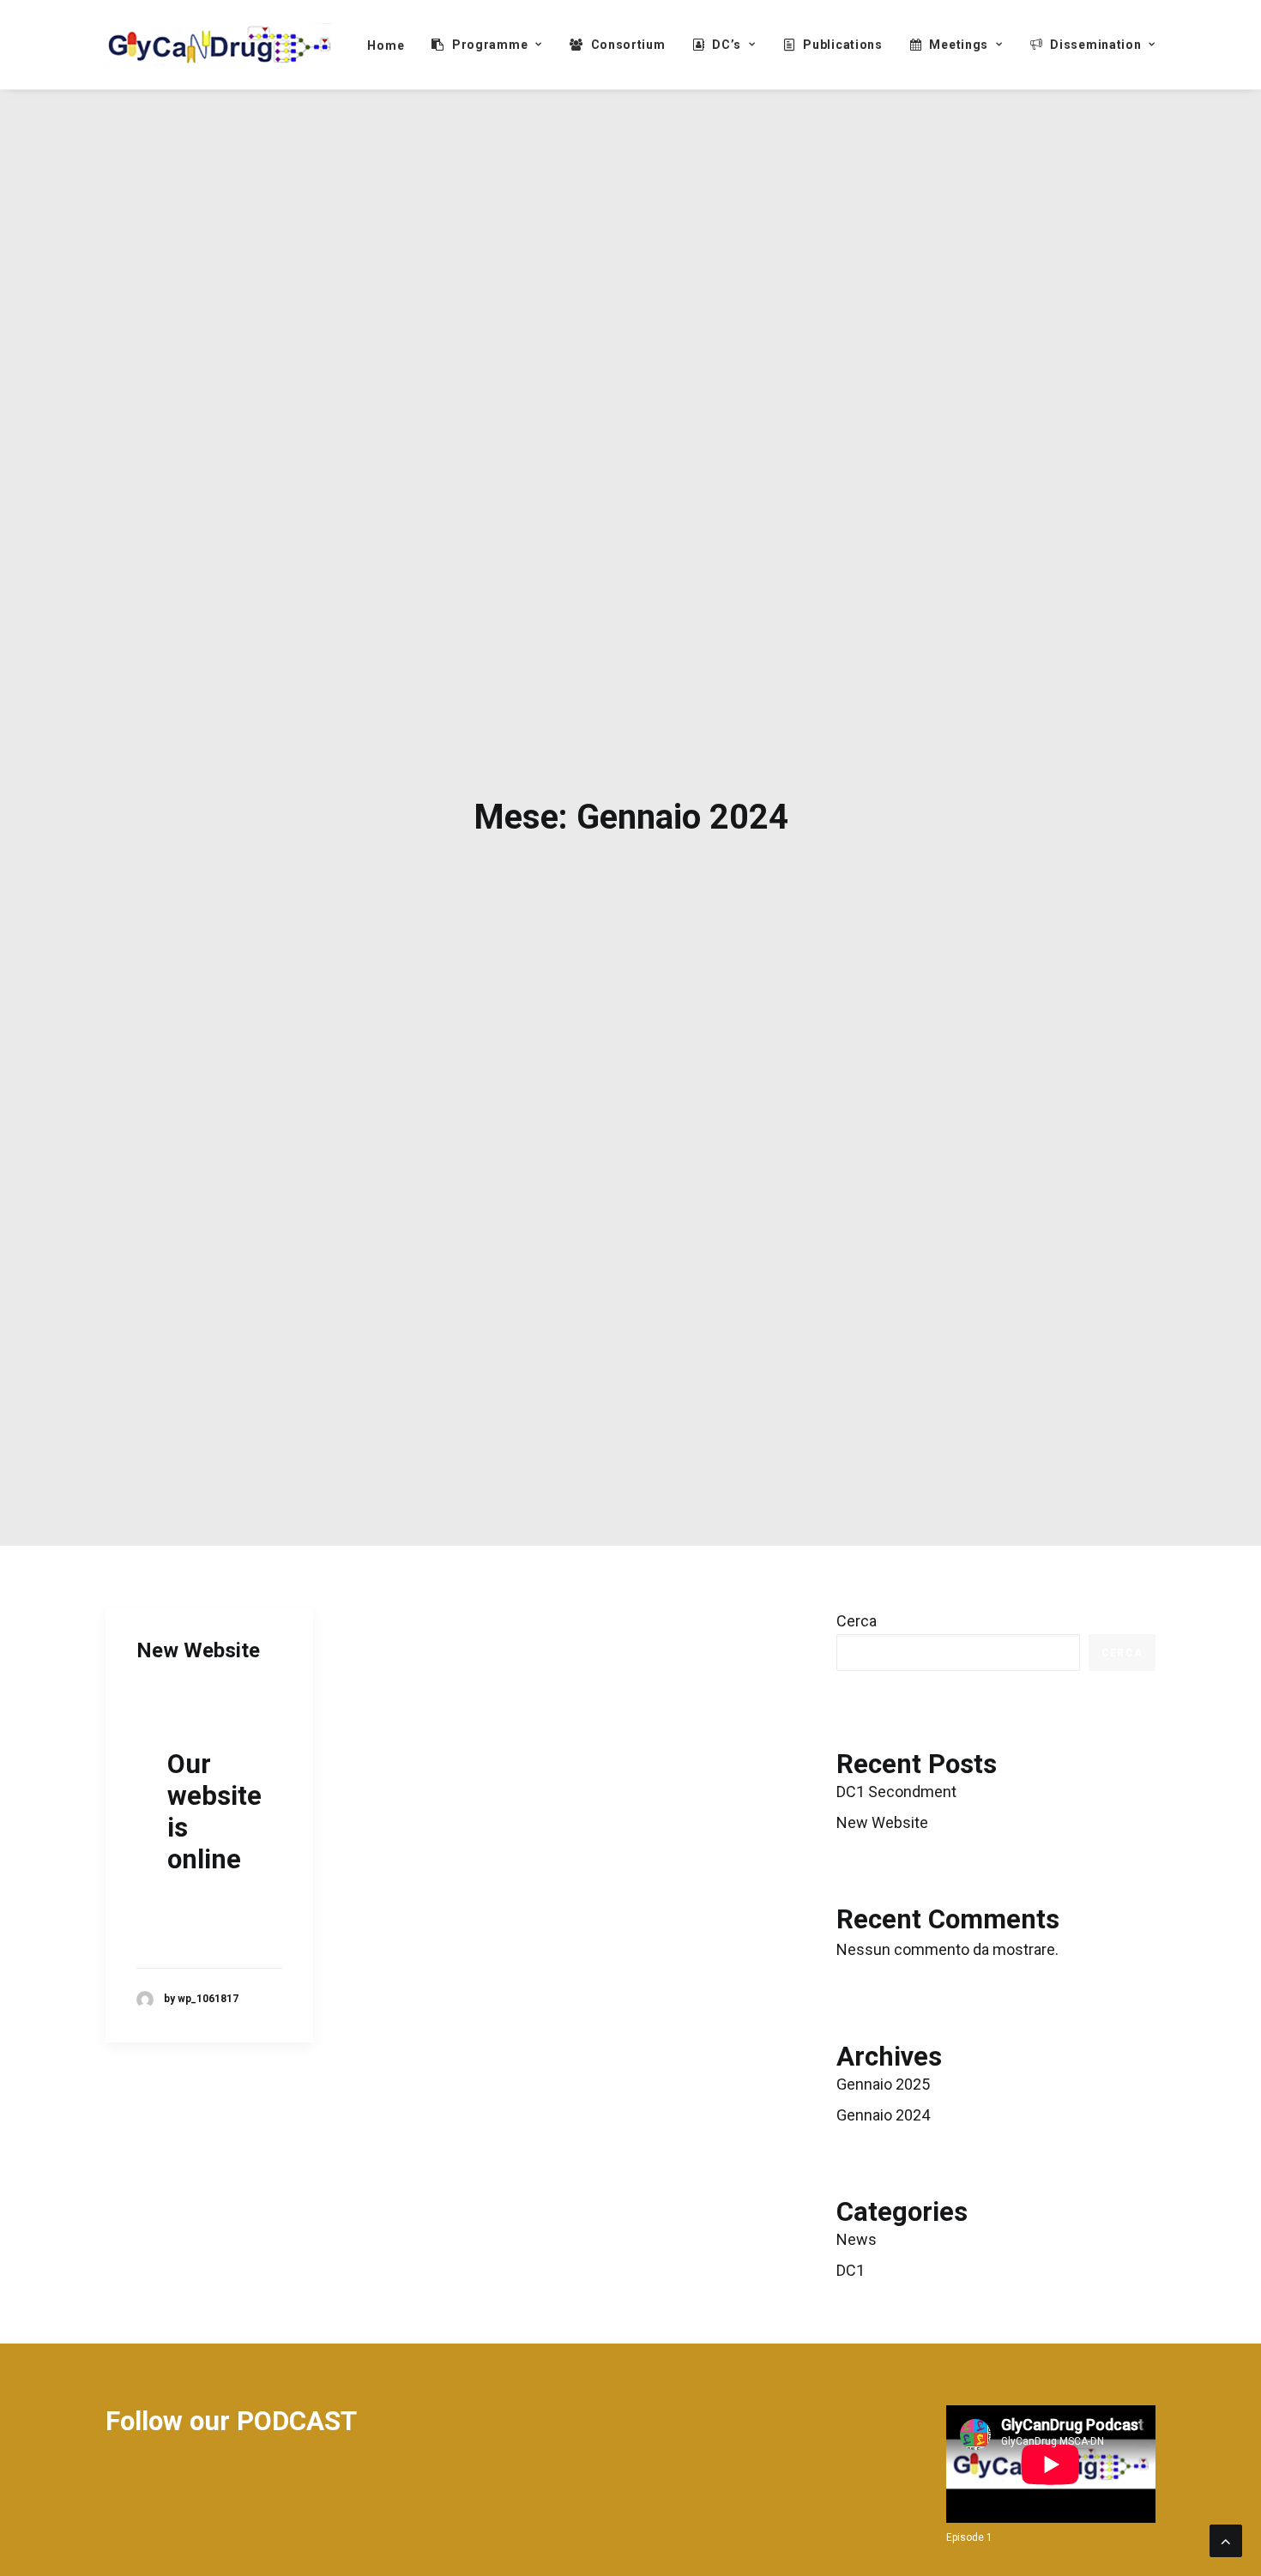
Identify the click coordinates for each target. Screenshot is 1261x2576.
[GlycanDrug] (220, 45)
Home (386, 45)
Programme (490, 45)
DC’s (727, 45)
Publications (842, 45)
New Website (198, 1650)
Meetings (959, 45)
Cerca (857, 1621)
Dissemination (1095, 45)
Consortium (628, 45)
